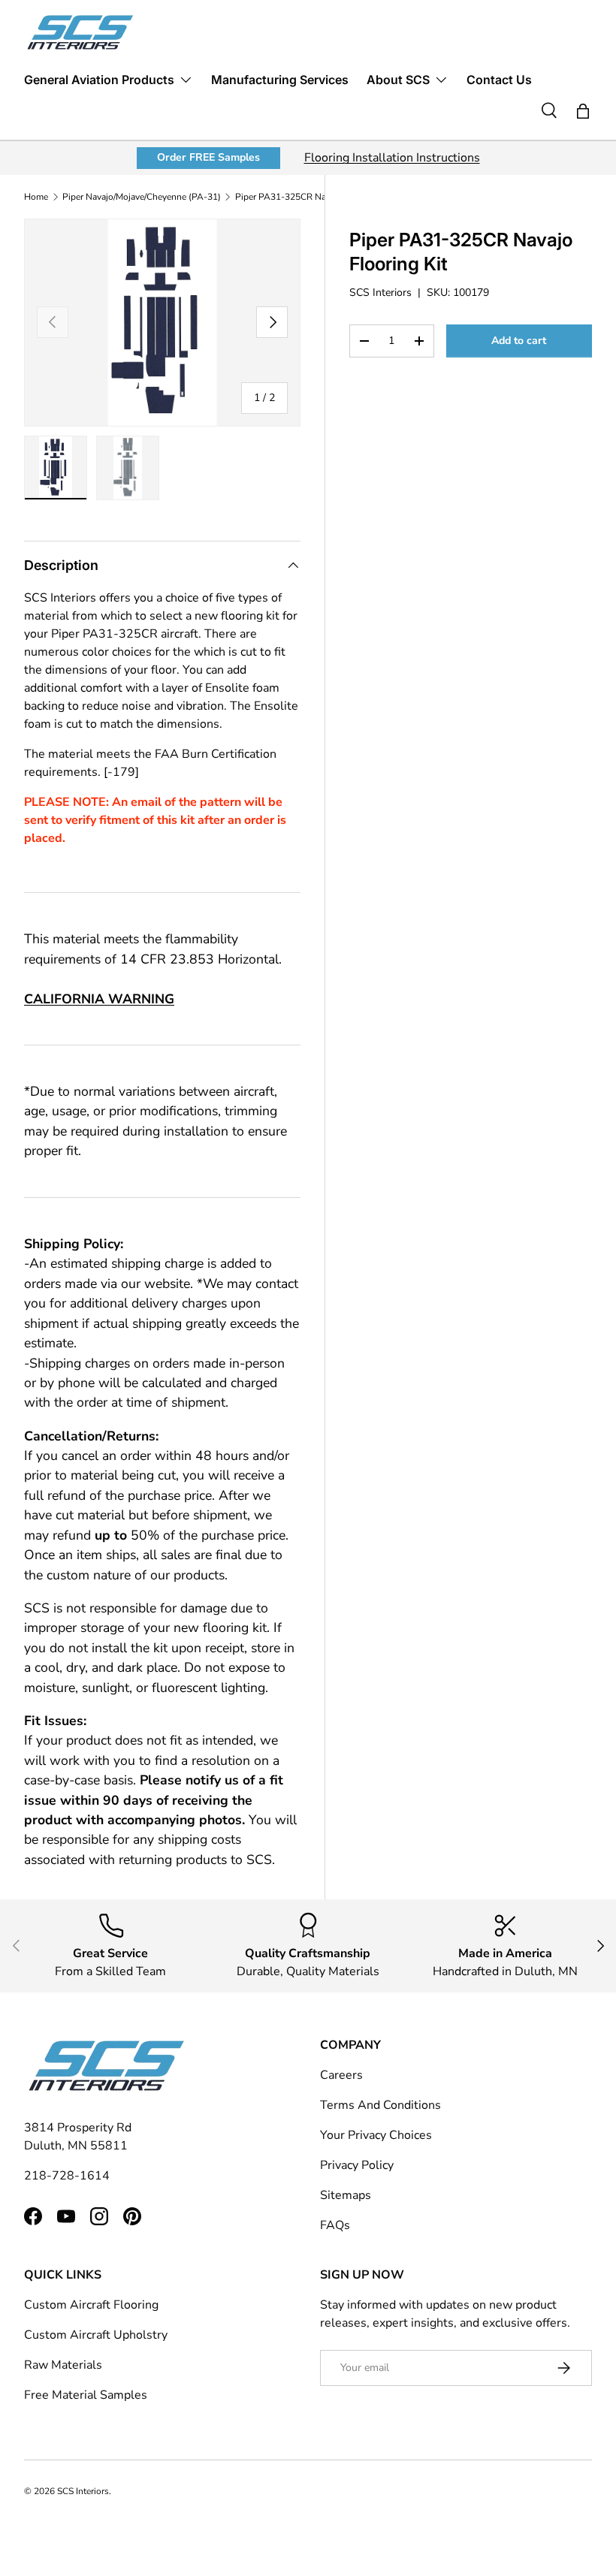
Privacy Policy (357, 2165)
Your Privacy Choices (376, 2135)
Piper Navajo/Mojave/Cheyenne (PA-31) (142, 197)
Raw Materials (63, 2365)
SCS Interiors (380, 293)
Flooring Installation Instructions (392, 158)
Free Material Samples (86, 2395)
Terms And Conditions (380, 2105)
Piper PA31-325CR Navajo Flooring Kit (314, 197)
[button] (583, 111)
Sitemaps (346, 2195)
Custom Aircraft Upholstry (96, 2335)
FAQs (335, 2225)
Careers (341, 2075)
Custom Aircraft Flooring (91, 2305)
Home (36, 197)
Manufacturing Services (280, 80)
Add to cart (519, 341)
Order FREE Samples (208, 157)
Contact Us (499, 80)
